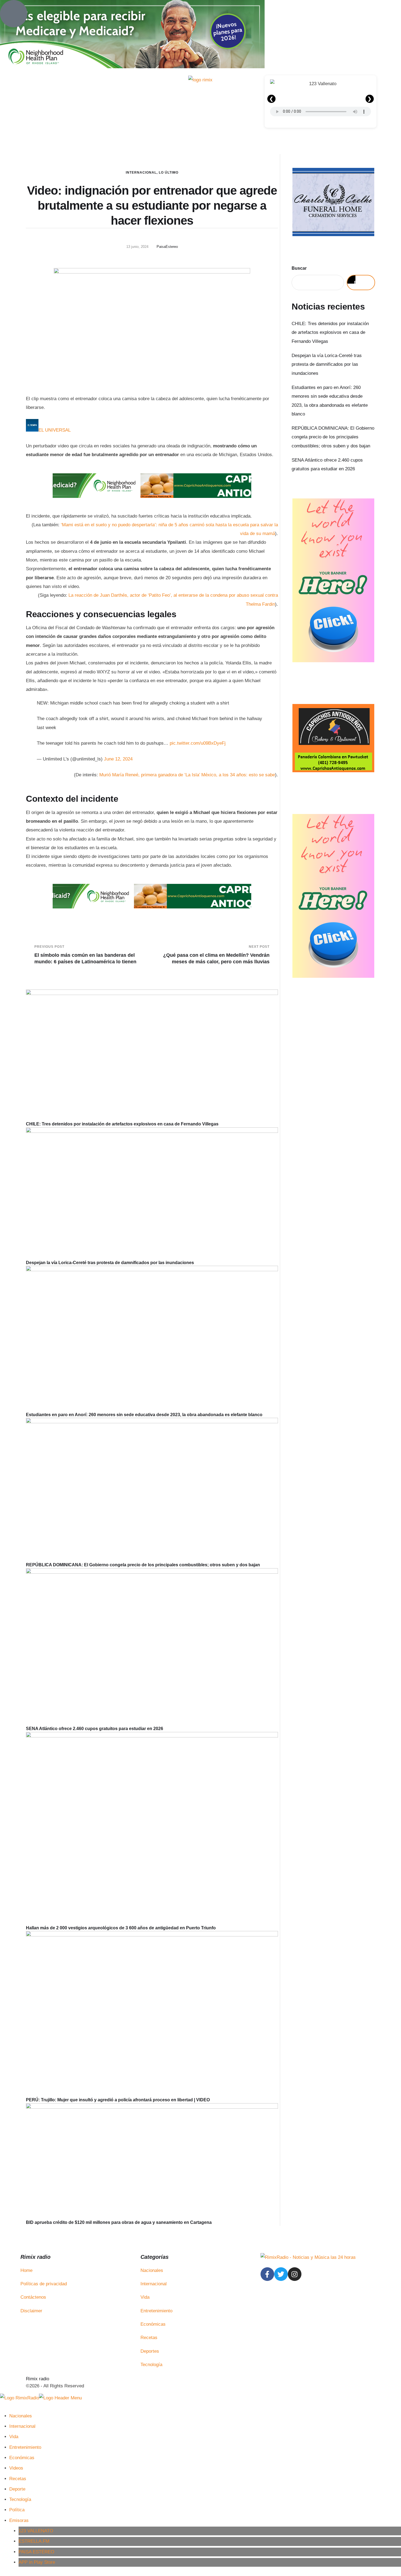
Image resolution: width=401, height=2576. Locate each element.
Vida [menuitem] (14, 2437)
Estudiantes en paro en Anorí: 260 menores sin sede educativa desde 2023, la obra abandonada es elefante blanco (144, 1415)
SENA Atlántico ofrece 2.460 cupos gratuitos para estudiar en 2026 (95, 1729)
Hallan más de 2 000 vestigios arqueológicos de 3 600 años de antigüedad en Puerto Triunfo (121, 1928)
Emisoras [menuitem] (19, 2520)
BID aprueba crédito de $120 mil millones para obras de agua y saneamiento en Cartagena (119, 2222)
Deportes (150, 2351)
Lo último (169, 173)
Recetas (149, 2338)
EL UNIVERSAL (55, 430)
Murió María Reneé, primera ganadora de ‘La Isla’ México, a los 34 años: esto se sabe (187, 775)
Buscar (299, 268)
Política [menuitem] (17, 2510)
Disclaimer (31, 2311)
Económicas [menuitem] (22, 2458)
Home (26, 2270)
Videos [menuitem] (16, 2468)
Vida (145, 2297)
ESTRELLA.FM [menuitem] (34, 2541)
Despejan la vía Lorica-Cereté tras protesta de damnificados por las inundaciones (110, 1263)
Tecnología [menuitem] (20, 2499)
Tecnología (151, 2365)
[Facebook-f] (267, 2274)
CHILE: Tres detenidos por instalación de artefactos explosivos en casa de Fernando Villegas (122, 1124)
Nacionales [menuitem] (21, 2416)
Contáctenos (33, 2297)
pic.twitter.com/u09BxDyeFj (198, 743)
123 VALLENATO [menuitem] (36, 2531)
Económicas (153, 2324)
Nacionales (152, 2270)
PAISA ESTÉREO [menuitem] (36, 2552)
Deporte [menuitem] (17, 2489)
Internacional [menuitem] (22, 2426)
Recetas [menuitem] (18, 2479)
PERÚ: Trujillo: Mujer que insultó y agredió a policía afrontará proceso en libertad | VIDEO (118, 2100)
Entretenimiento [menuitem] (25, 2447)
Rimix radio (38, 2379)
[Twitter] (281, 2274)
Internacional (141, 173)
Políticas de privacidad (44, 2284)
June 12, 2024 (118, 759)
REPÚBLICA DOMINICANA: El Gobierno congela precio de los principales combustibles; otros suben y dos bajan (143, 1565)
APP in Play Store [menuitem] (37, 2562)
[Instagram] (295, 2274)
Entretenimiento (156, 2311)
